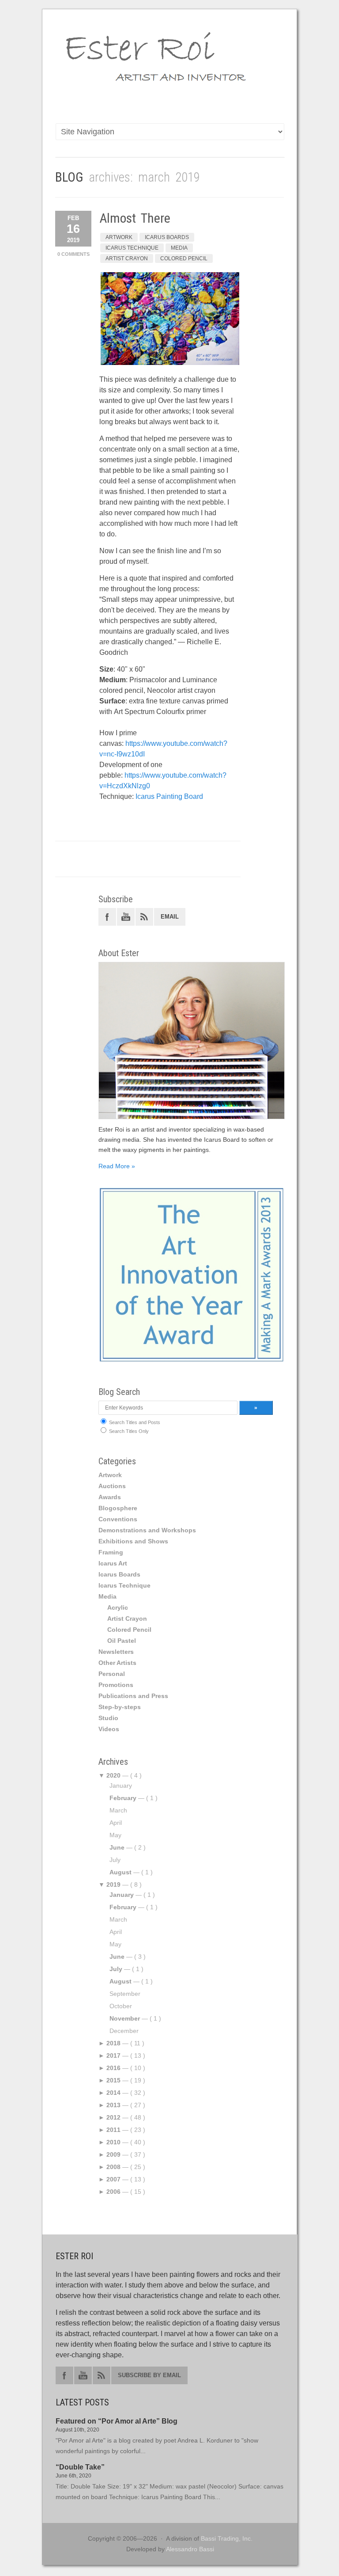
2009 (113, 2154)
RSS (144, 917)
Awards (110, 1497)
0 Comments (73, 254)
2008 (113, 2167)
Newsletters (116, 1652)
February (123, 1798)
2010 (113, 2142)
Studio (108, 1718)
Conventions (118, 1519)
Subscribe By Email (149, 2375)
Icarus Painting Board (169, 796)
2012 (113, 2117)
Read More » (117, 1166)
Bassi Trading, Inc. (227, 2538)
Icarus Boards (167, 237)
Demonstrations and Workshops (147, 1530)
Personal (112, 1674)
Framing (111, 1552)
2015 (113, 2080)
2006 (113, 2192)
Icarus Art (113, 1563)
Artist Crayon (127, 258)
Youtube (126, 917)
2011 (113, 2130)
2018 (113, 2043)
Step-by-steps (120, 1707)
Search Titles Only (128, 1431)
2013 (113, 2105)
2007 (113, 2179)
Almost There (135, 218)
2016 (113, 2068)
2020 (113, 1775)
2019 (113, 1885)
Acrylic (118, 1607)
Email (170, 917)
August (121, 1872)
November (125, 2018)
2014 (113, 2093)
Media (179, 248)
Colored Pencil (184, 258)
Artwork (119, 237)
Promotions (116, 1685)
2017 (113, 2055)
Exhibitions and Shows (133, 1541)
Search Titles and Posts (134, 1422)
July (116, 1969)
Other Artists (117, 1663)
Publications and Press (133, 1696)
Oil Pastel (122, 1641)
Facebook (107, 917)
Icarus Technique (132, 248)
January (122, 1895)
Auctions (112, 1486)
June (117, 1847)
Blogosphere (118, 1508)
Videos (109, 1729)
